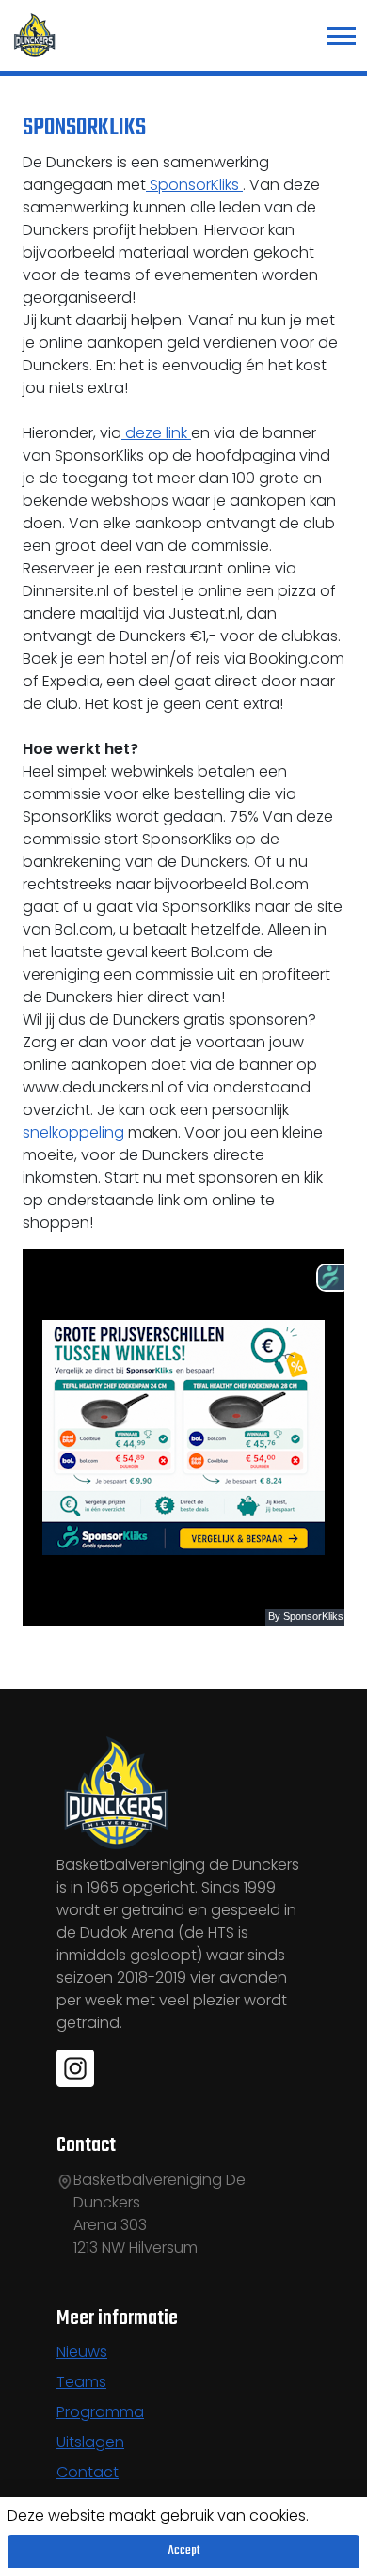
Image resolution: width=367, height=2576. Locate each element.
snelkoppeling (75, 1132)
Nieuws (82, 2352)
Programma (100, 2412)
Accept (184, 2551)
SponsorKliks (194, 185)
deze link (156, 433)
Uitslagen (90, 2442)
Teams (81, 2382)
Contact (88, 2472)
